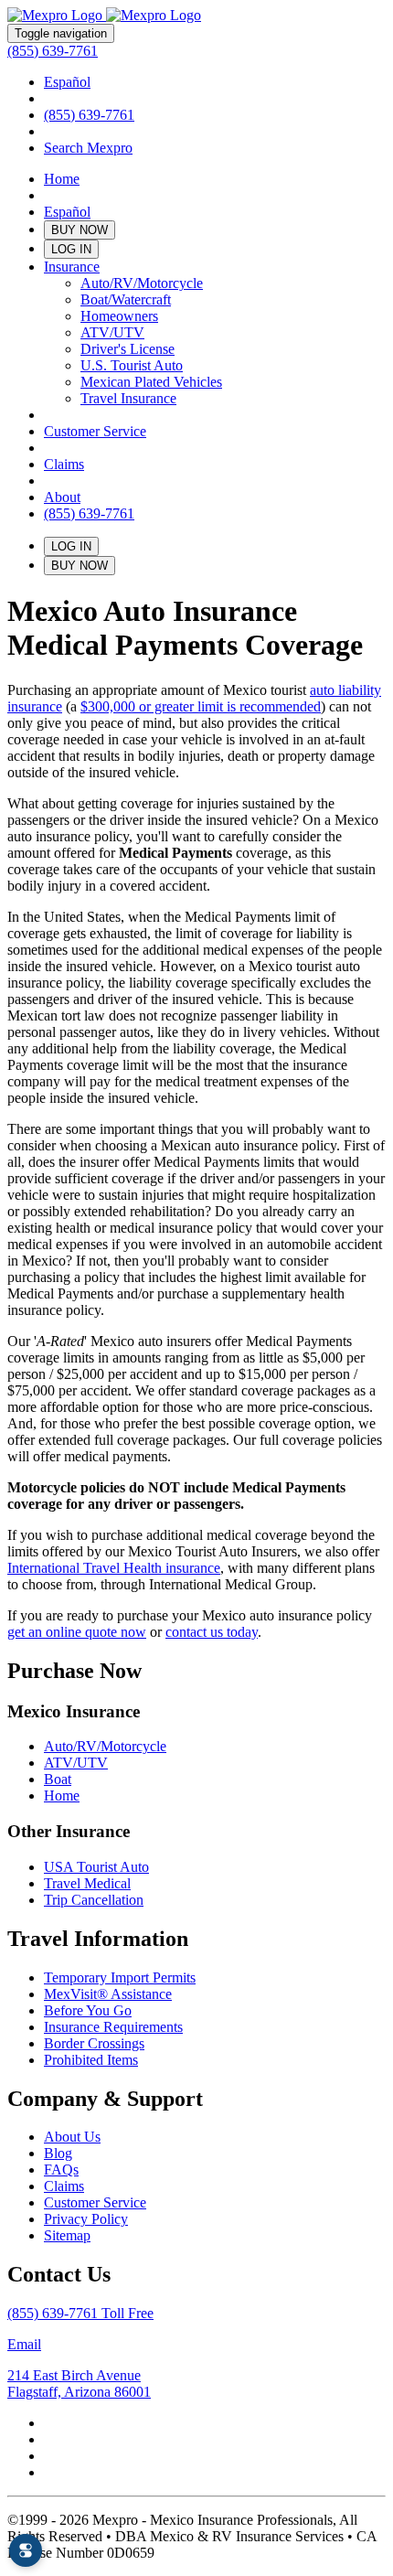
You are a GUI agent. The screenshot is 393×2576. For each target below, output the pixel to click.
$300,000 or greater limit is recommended (201, 706)
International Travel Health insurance (114, 1568)
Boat (58, 1779)
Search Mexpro (88, 148)
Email (24, 2344)
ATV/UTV (112, 332)
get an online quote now (77, 1632)
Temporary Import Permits (120, 1977)
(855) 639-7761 (53, 51)
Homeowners (119, 316)
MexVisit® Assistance (108, 1994)
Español (67, 82)
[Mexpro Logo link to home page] (104, 15)
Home (62, 179)
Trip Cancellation (94, 1900)
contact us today (212, 1632)
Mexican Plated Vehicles (151, 382)
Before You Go (88, 2010)
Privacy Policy (86, 2219)
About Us (72, 2137)
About (62, 497)
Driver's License (127, 349)
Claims (64, 464)
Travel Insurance (128, 398)
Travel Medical (87, 1883)
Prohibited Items (91, 2060)
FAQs (61, 2170)
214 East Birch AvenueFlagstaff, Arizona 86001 (79, 2384)
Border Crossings (94, 2043)
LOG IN (71, 249)
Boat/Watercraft (126, 299)
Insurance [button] (72, 267)
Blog (58, 2153)
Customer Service (95, 431)
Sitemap (67, 2235)
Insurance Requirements (113, 2027)
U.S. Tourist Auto (132, 365)
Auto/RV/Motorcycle (142, 283)
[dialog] (26, 2550)
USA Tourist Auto (96, 1867)
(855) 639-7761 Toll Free (80, 2313)
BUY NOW (80, 230)
